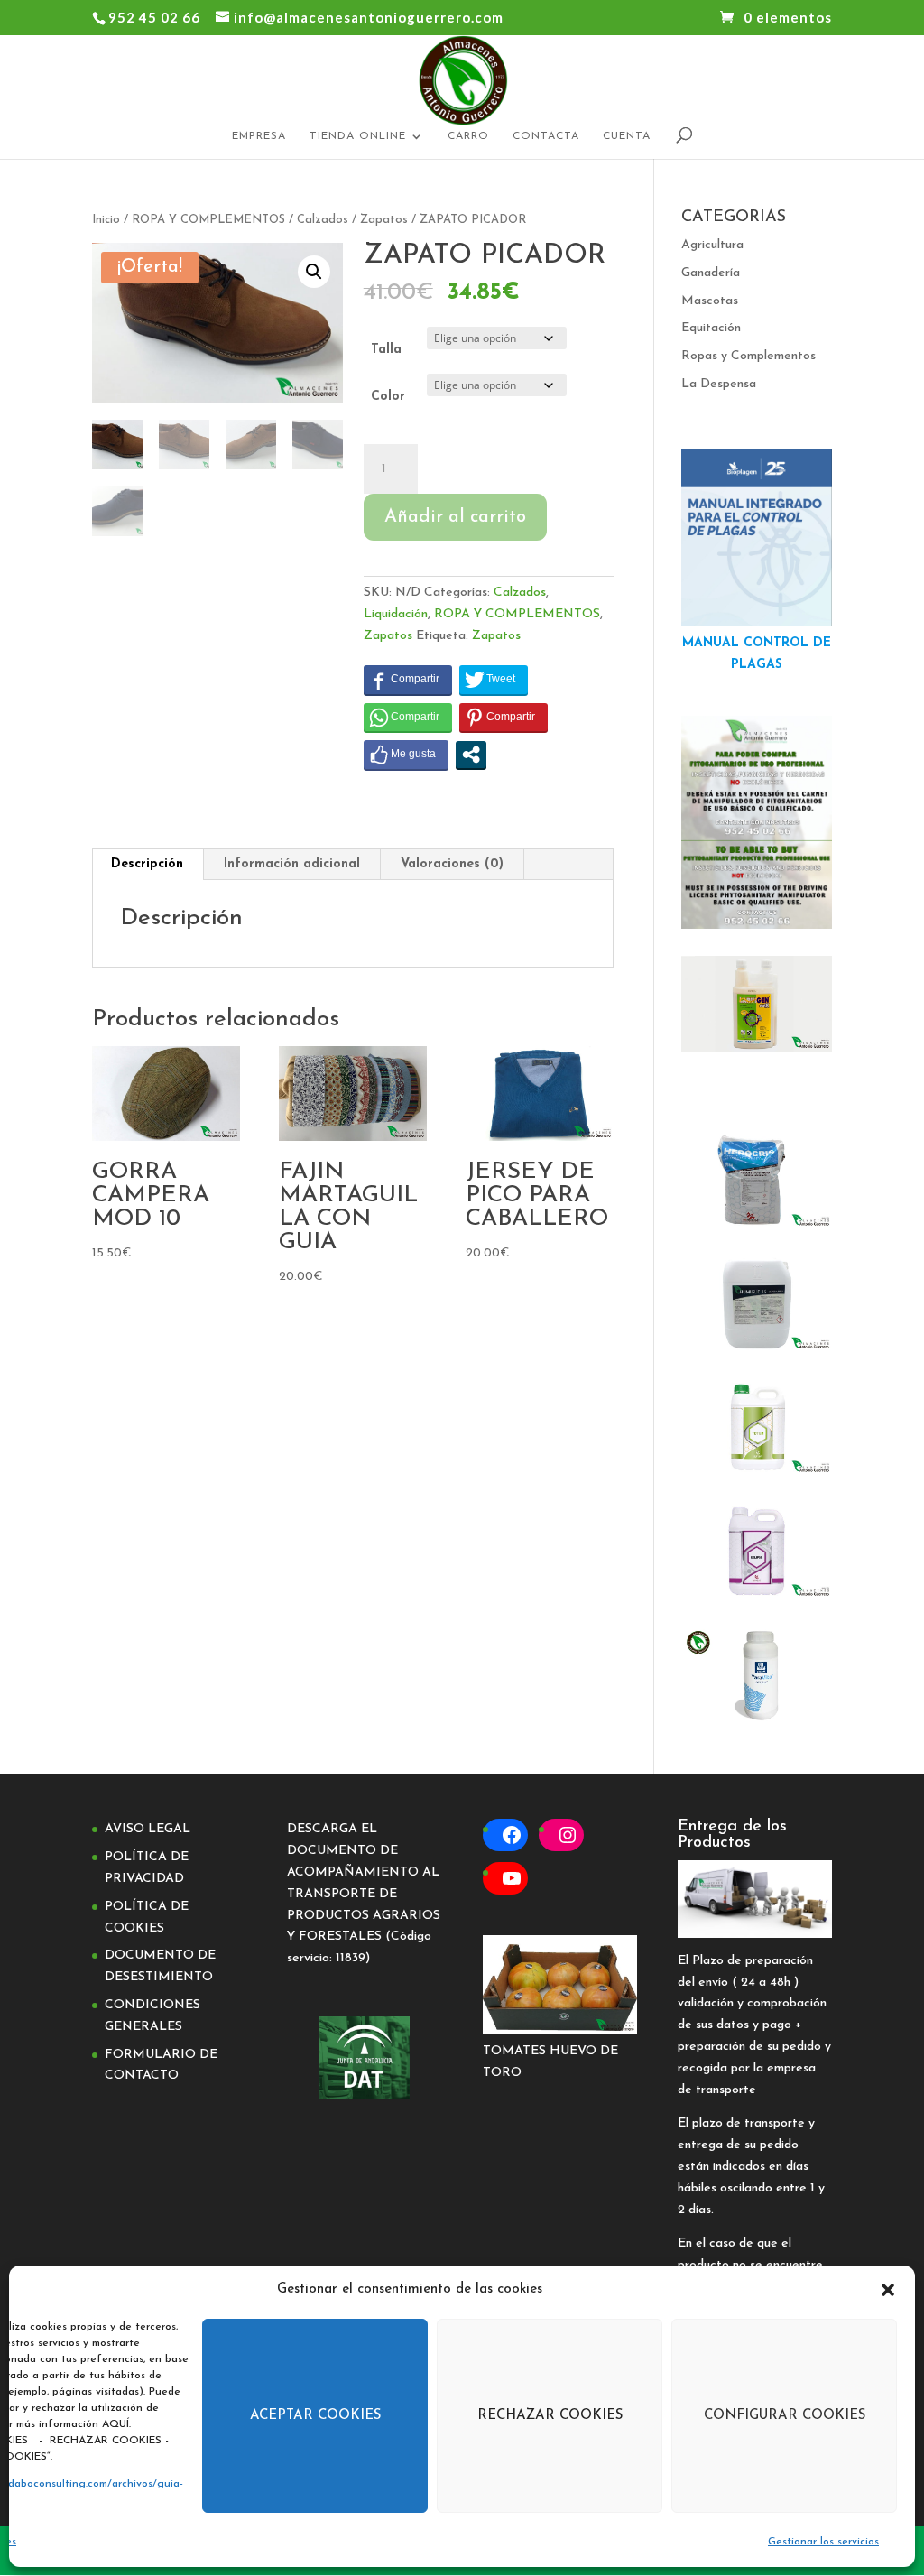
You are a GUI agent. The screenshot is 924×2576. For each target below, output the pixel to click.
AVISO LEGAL (148, 1829)
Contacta (546, 136)
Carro (468, 136)
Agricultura (712, 245)
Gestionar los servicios (823, 2542)
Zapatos (384, 220)
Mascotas (710, 301)
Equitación (711, 328)
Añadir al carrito (455, 517)
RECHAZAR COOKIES (550, 2416)
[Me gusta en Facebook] (406, 755)
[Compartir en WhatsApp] (408, 718)
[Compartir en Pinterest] (504, 718)
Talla (386, 350)
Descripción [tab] (147, 864)
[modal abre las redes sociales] (471, 755)
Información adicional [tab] (292, 864)
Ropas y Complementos (748, 356)
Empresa (259, 136)
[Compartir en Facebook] (408, 680)
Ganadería (711, 273)
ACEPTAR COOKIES (315, 2416)
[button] (888, 2290)
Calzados (323, 220)
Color (388, 397)
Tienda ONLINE (358, 136)
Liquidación (396, 614)
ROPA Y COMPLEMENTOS (208, 220)
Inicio (106, 220)
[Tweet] (494, 680)
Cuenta (627, 136)
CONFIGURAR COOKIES (785, 2416)
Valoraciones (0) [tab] (452, 864)
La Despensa (719, 384)
